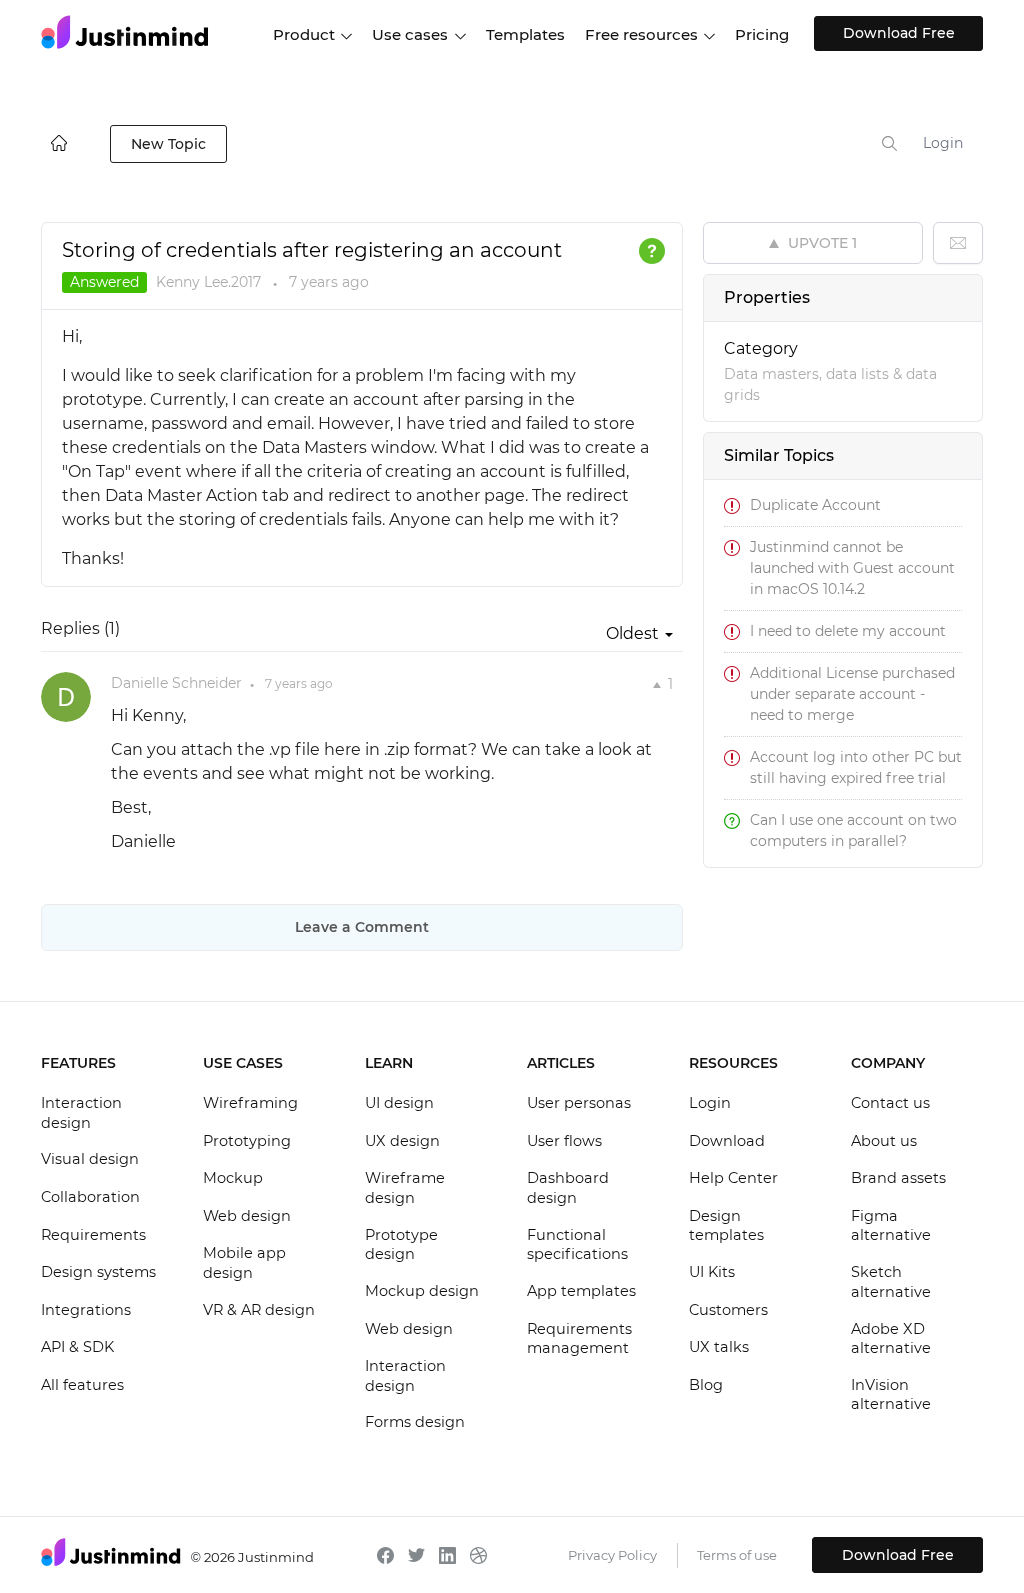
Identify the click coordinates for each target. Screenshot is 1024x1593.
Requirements (93, 1235)
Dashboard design (568, 1188)
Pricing (762, 34)
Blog (706, 1385)
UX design (402, 1141)
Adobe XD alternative (891, 1339)
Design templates (726, 1226)
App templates (581, 1291)
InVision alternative (891, 1395)
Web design (247, 1216)
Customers (728, 1310)
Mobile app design (244, 1263)
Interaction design (81, 1113)
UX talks (719, 1347)
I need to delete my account (848, 631)
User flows (564, 1141)
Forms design (415, 1422)
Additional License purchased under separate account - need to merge (852, 694)
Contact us (890, 1103)
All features (82, 1385)
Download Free (899, 33)
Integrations (86, 1310)
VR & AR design (259, 1310)
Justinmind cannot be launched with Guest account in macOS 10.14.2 (852, 568)
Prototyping (247, 1141)
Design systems (98, 1272)
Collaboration (90, 1197)
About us (884, 1141)
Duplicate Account (815, 505)
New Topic (168, 144)
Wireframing (250, 1103)
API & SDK (77, 1347)
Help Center (733, 1178)
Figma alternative (891, 1226)
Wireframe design (405, 1188)
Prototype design (401, 1245)
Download (727, 1141)
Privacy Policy (612, 1555)
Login (943, 143)
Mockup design (422, 1291)
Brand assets (898, 1178)
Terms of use (737, 1555)
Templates (525, 34)
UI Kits (712, 1272)
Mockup (233, 1178)
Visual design (90, 1159)
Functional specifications (577, 1245)
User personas (579, 1103)
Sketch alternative (891, 1282)
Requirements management (579, 1339)
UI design (399, 1103)
